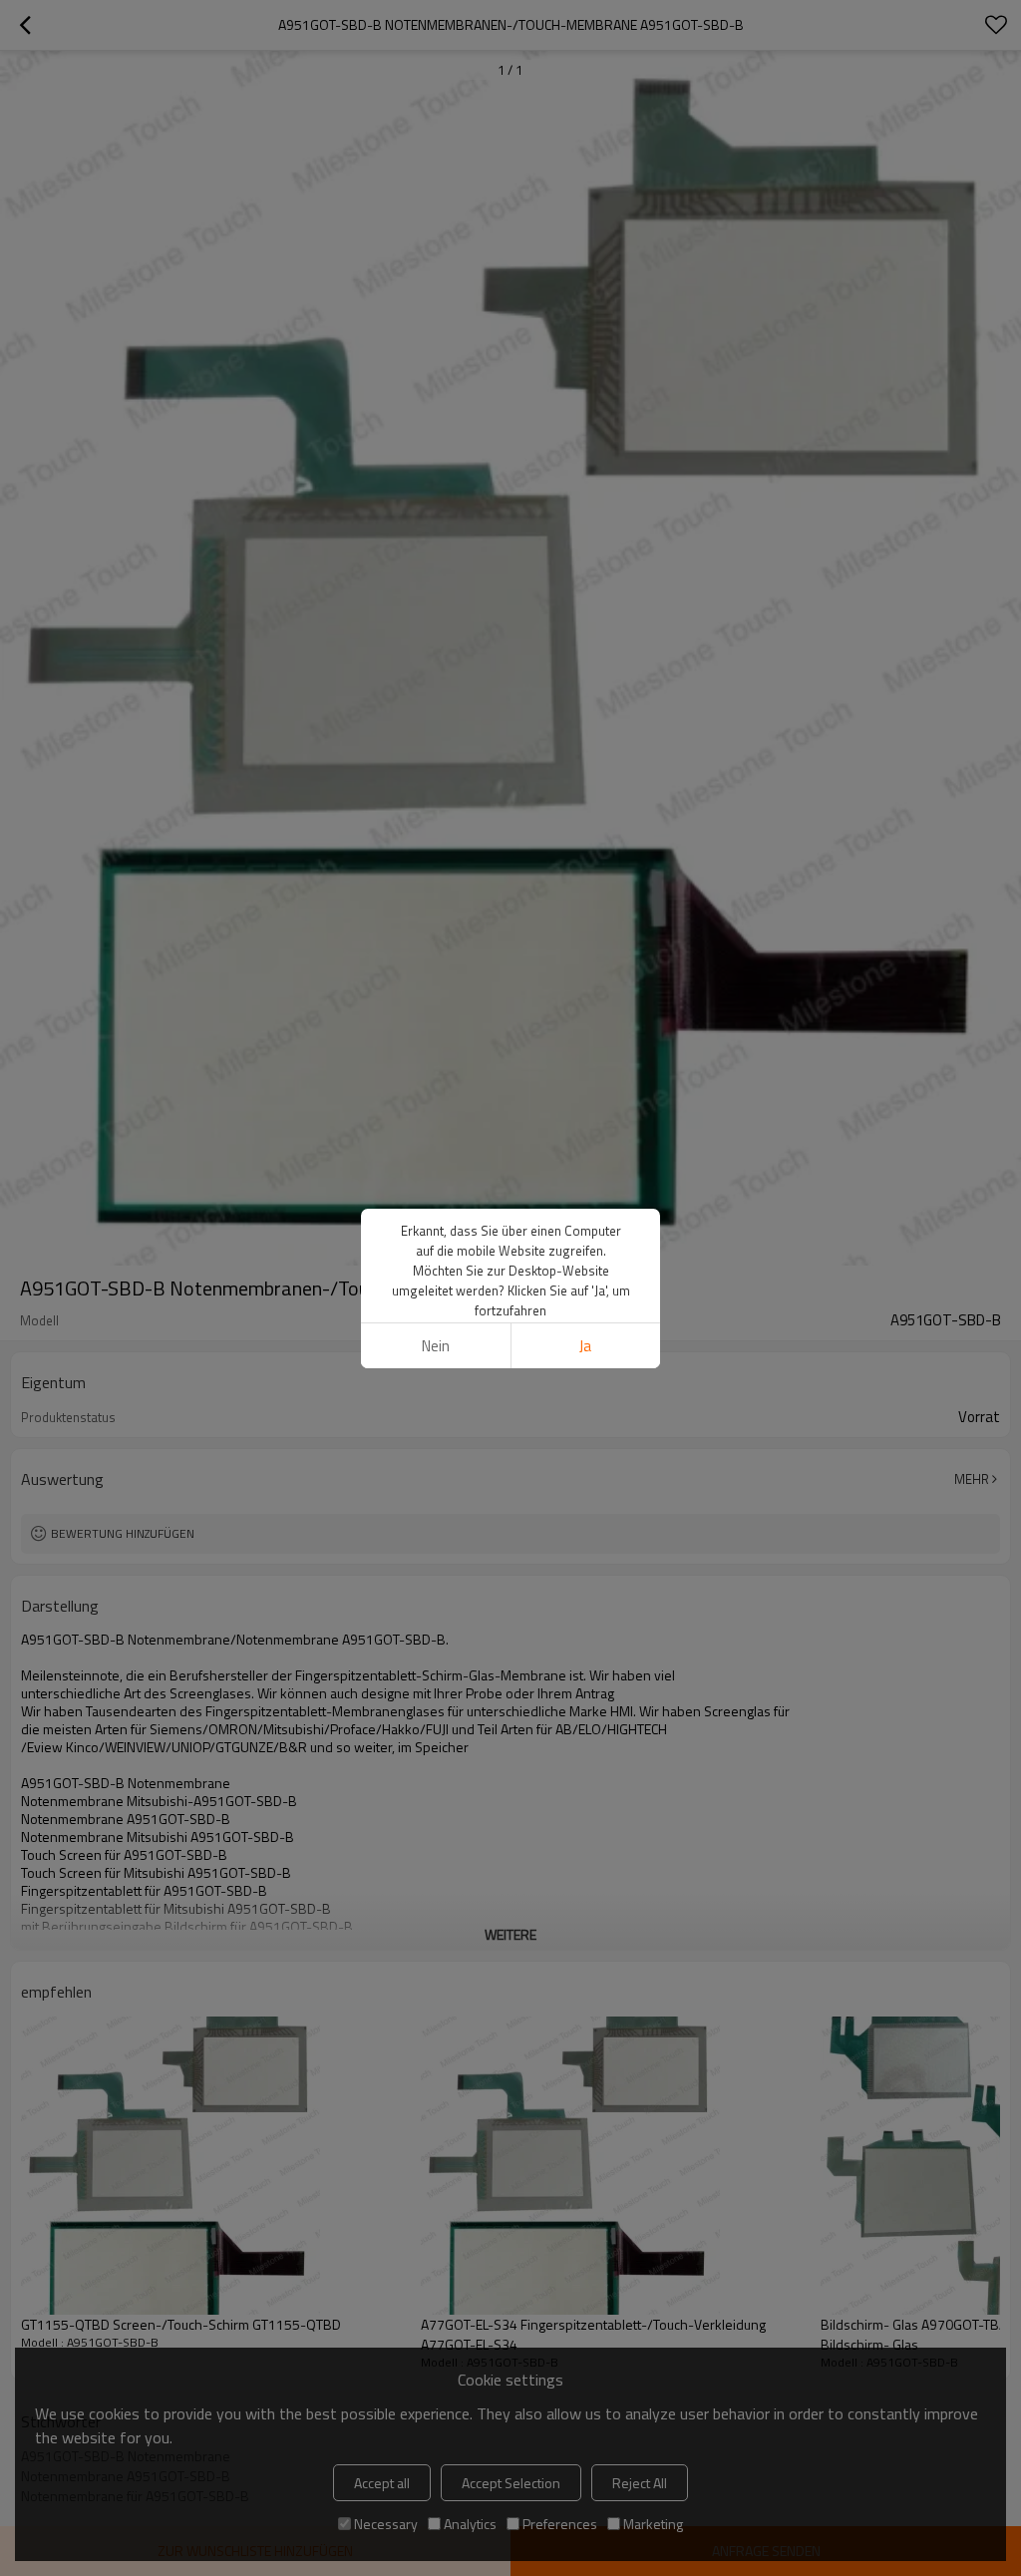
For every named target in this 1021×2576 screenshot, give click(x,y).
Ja (585, 1346)
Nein (436, 1346)
